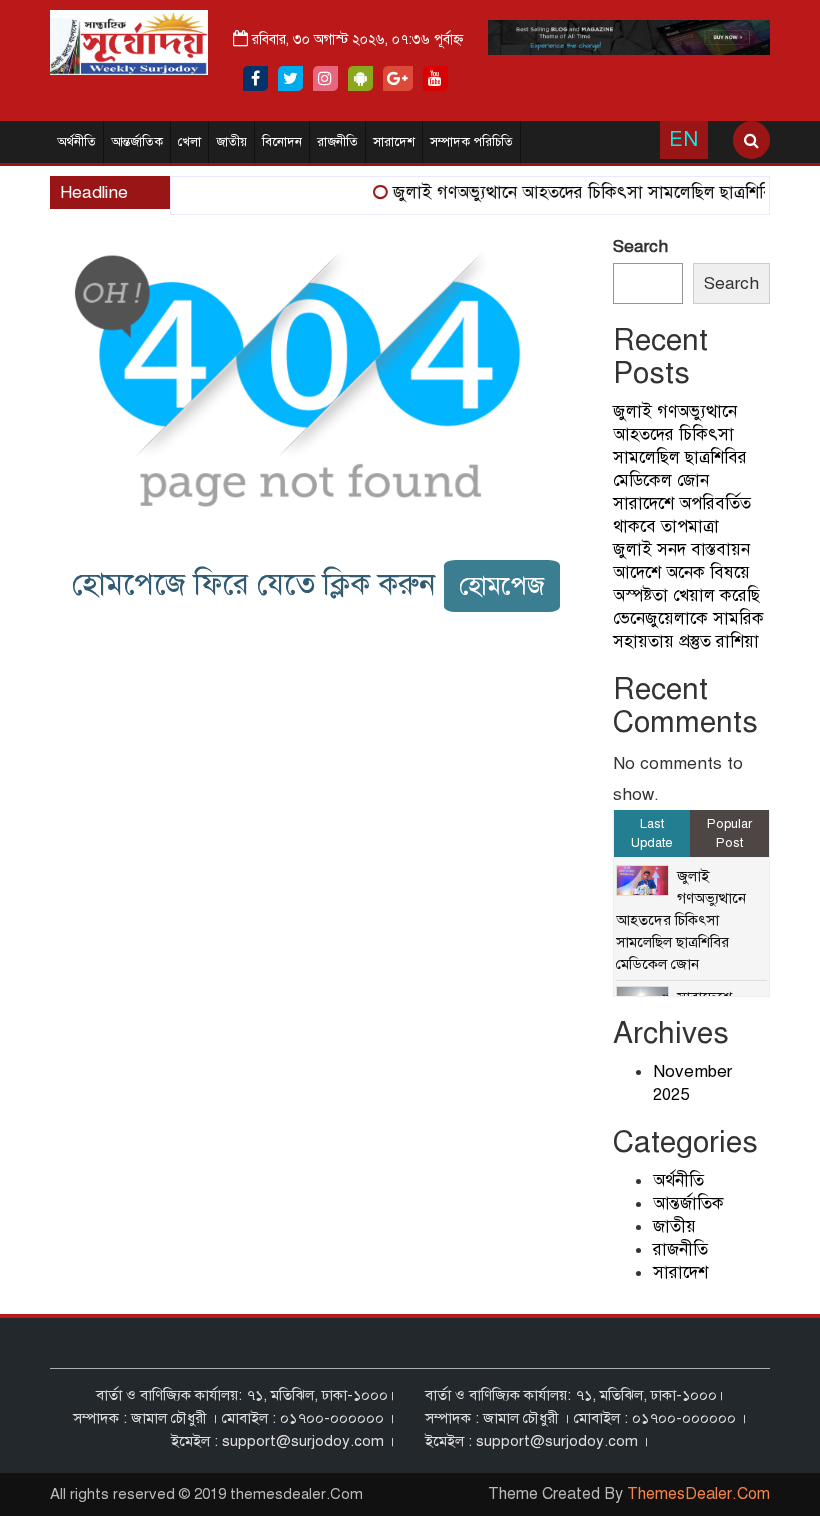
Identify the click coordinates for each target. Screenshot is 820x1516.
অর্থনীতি (76, 142)
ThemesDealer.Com (698, 1494)
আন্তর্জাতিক (137, 142)
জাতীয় (231, 142)
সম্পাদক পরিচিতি (471, 142)
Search (640, 246)
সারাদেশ (394, 142)
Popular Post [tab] (729, 833)
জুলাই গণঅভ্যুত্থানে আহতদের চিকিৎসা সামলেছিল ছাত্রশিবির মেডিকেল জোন (681, 920)
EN (683, 139)
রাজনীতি (337, 142)
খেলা (189, 142)
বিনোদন (282, 142)
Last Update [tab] (652, 833)
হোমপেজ (502, 585)
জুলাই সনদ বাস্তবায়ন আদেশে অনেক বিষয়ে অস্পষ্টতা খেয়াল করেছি (686, 572)
